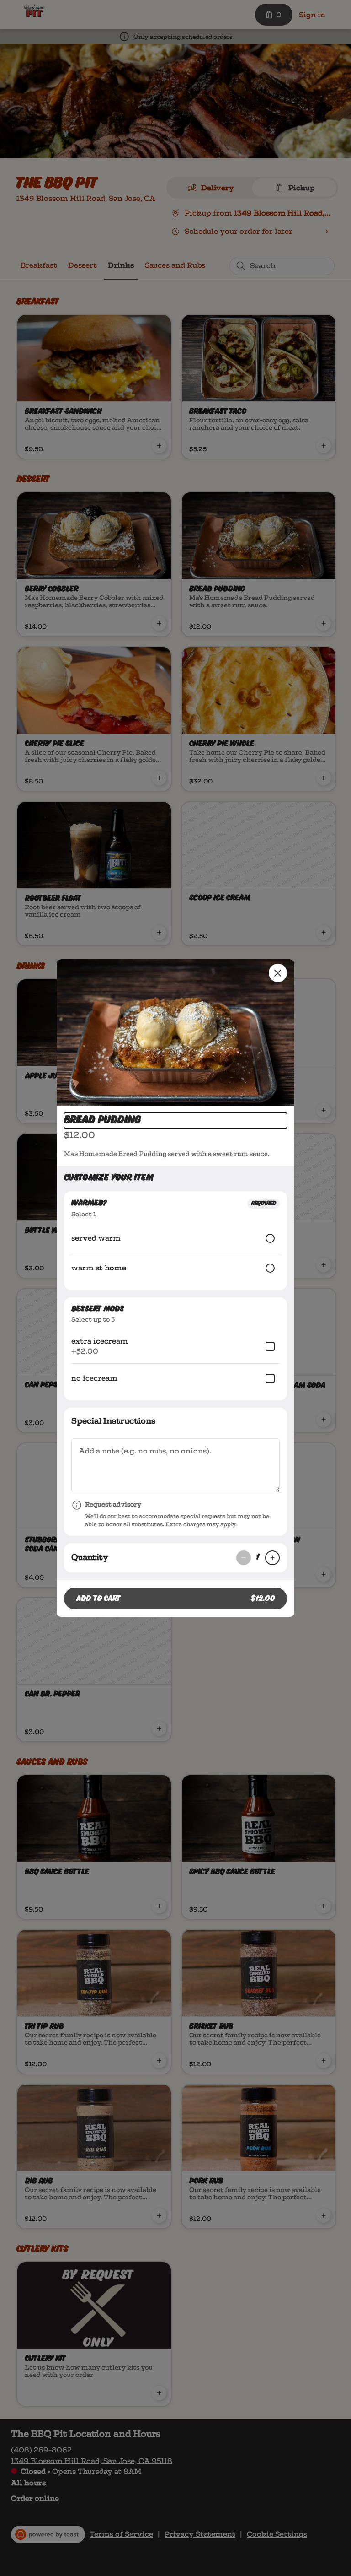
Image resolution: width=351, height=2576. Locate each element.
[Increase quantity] (272, 1558)
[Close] (278, 973)
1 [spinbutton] (258, 1558)
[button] (175, 1032)
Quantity (90, 1557)
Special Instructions (113, 1421)
